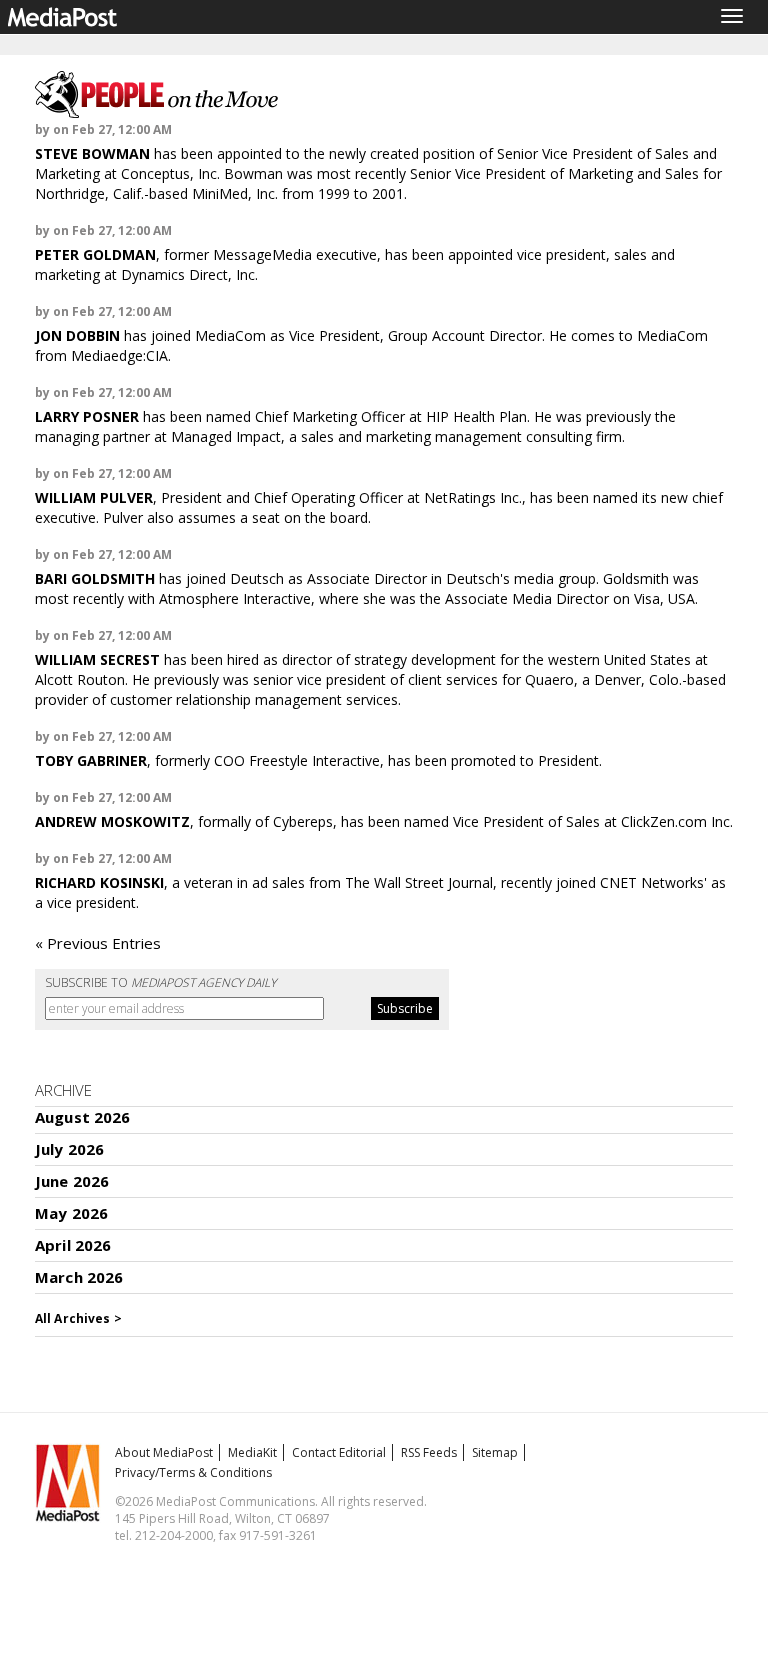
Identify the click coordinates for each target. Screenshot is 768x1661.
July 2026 (69, 1149)
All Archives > (78, 1318)
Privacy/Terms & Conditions (193, 1472)
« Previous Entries (98, 943)
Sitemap (495, 1452)
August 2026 (83, 1117)
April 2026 (73, 1245)
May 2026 (71, 1213)
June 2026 (72, 1181)
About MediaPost (164, 1452)
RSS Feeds (429, 1452)
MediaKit (252, 1452)
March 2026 (79, 1277)
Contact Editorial (339, 1452)
